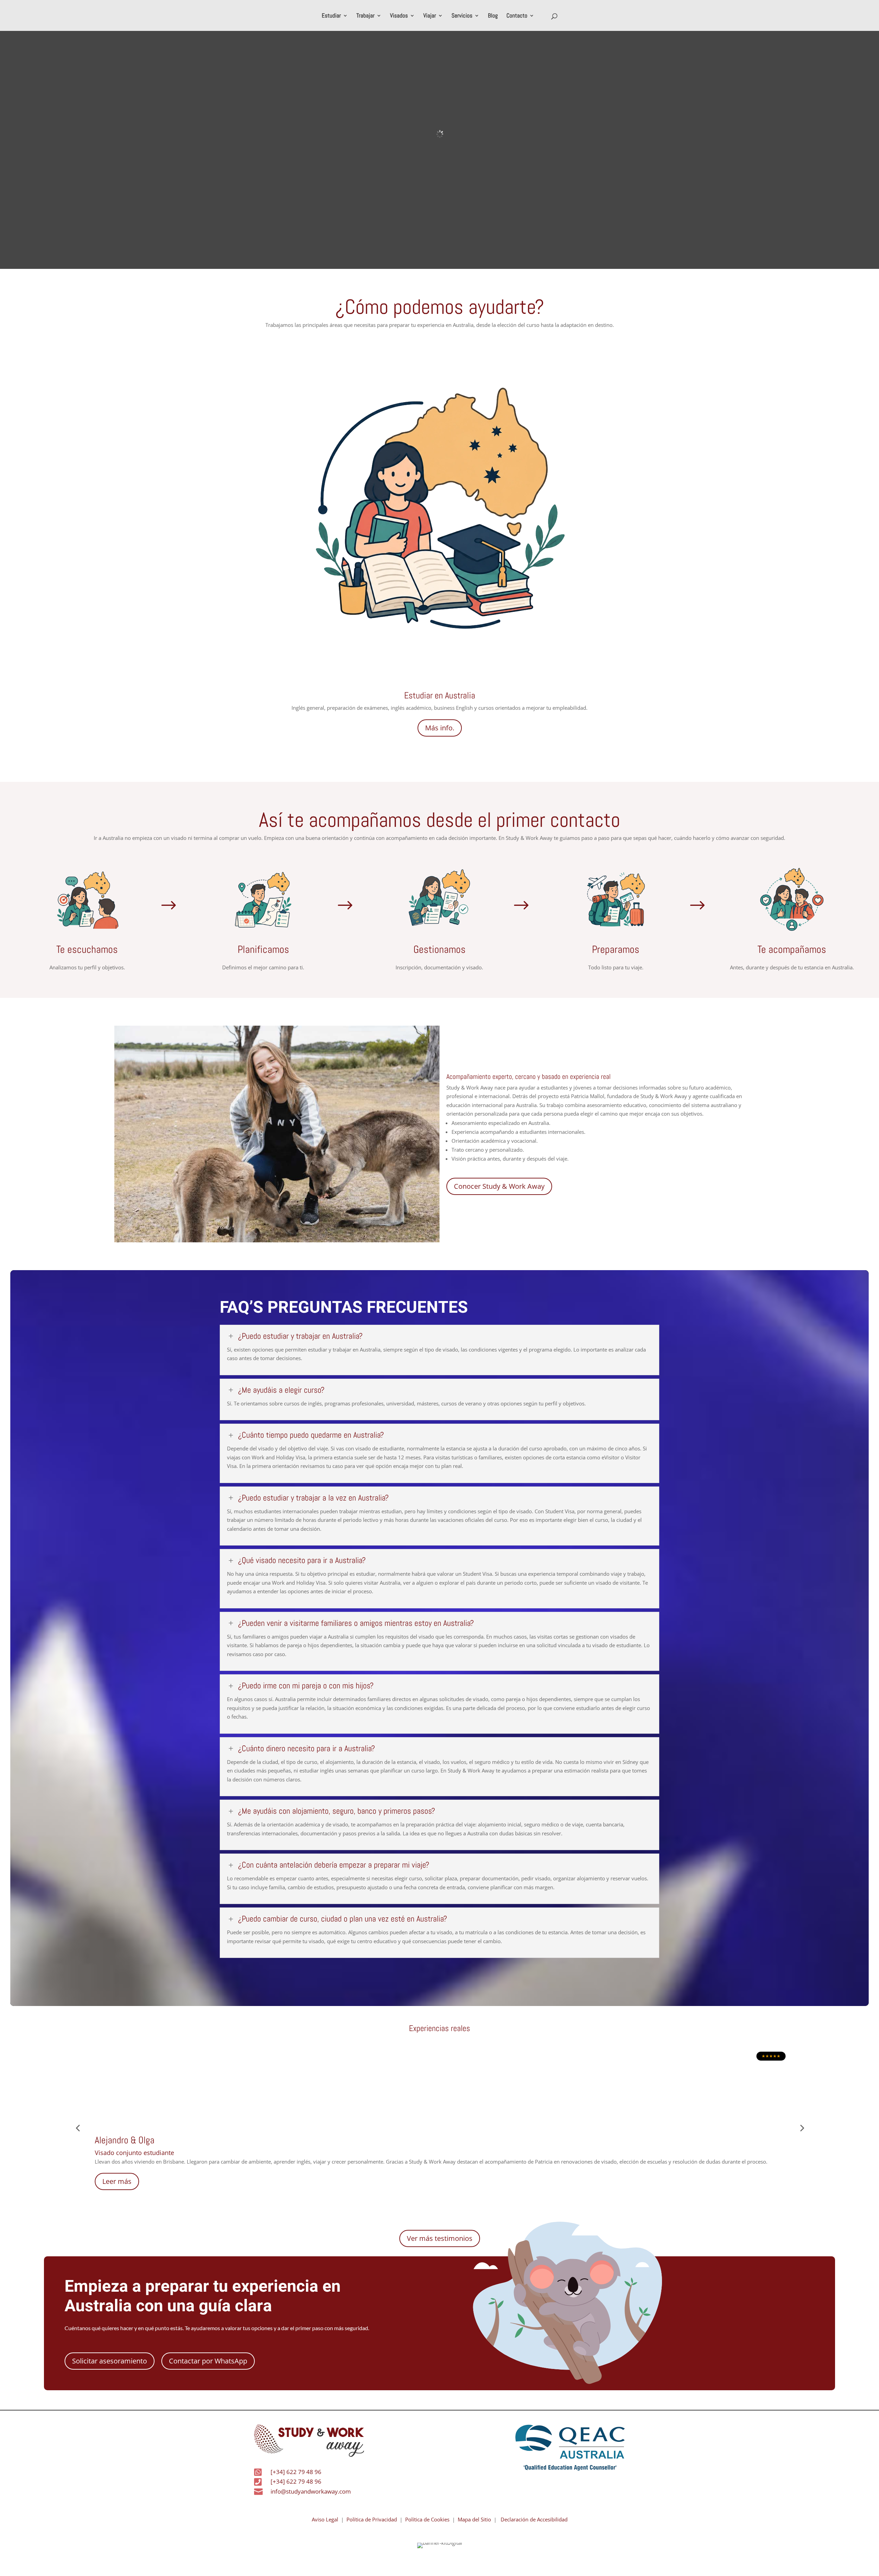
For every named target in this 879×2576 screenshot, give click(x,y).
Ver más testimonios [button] (440, 2238)
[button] (110, 2361)
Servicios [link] (462, 16)
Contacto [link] (517, 16)
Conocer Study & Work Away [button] (499, 1186)
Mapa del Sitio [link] (473, 2519)
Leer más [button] (117, 2181)
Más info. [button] (440, 728)
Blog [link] (493, 16)
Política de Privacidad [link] (372, 2519)
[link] (288, 2472)
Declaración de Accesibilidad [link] (534, 2519)
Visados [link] (399, 16)
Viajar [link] (430, 16)
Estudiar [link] (331, 16)
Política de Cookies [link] (427, 2519)
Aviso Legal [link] (325, 2519)
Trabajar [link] (366, 16)
